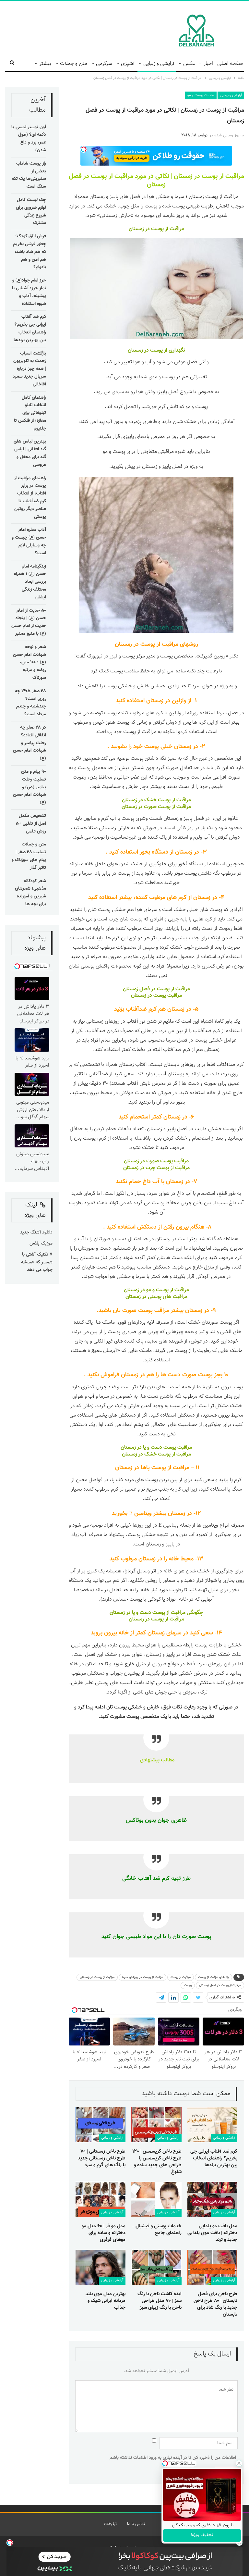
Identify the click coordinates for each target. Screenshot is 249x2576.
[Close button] (239, 2463)
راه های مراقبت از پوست (213, 1977)
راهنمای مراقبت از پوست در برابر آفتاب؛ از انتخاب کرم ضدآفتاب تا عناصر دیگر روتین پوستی (30, 498)
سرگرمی (104, 64)
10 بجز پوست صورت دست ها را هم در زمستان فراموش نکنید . (156, 1375)
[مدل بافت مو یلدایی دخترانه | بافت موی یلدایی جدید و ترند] (212, 2199)
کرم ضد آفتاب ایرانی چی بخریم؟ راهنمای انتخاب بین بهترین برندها (30, 328)
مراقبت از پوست (181, 1977)
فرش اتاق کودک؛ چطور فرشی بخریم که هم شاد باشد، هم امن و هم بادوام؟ (30, 252)
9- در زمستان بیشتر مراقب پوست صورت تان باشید (157, 1311)
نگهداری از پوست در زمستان (156, 350)
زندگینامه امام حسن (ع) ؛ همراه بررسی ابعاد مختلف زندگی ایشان (30, 582)
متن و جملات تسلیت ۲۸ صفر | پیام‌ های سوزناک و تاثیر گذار (29, 856)
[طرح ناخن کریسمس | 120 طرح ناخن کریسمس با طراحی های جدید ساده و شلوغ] (156, 2125)
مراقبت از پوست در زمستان (209, 176)
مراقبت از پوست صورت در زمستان (156, 807)
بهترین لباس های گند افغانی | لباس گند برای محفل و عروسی (30, 453)
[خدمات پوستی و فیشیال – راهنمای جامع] (156, 2199)
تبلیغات (110, 2524)
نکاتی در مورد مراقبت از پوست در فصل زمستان (119, 181)
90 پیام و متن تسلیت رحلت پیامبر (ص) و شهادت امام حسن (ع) (30, 787)
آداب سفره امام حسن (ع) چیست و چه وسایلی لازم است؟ (29, 541)
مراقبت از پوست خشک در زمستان (156, 800)
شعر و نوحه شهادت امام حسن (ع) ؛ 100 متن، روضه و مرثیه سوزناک (30, 663)
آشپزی (128, 64)
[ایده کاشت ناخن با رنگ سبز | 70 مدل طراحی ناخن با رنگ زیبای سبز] (156, 2267)
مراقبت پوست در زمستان (156, 996)
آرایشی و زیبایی (159, 64)
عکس (189, 64)
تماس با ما (136, 2524)
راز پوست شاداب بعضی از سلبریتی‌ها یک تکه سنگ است (29, 175)
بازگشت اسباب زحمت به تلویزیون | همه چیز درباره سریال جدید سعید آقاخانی (29, 369)
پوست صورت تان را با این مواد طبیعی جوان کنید (156, 1937)
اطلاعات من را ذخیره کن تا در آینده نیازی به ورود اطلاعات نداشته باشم (173, 2458)
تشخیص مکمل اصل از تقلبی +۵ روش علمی (31, 824)
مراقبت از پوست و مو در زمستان (156, 1290)
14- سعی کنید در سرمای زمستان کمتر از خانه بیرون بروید (156, 1633)
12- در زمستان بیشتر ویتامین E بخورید (156, 1514)
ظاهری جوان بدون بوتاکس (156, 1820)
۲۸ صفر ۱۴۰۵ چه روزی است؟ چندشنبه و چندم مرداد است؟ (30, 703)
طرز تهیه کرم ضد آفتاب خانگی (156, 1878)
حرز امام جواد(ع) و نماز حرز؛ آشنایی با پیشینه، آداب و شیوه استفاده (29, 292)
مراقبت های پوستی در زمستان (156, 1297)
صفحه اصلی (230, 64)
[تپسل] (10, 2543)
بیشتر (45, 64)
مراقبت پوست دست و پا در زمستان (156, 1448)
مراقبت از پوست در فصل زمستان (156, 989)
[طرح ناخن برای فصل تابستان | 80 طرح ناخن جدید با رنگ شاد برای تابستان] (212, 2267)
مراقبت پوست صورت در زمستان (156, 1161)
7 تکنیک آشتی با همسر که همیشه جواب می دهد (37, 1262)
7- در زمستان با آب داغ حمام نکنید (156, 1182)
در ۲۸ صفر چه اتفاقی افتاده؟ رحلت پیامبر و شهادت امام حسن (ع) (30, 743)
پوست (188, 1985)
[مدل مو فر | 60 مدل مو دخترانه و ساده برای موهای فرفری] (101, 2199)
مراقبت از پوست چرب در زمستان (156, 1168)
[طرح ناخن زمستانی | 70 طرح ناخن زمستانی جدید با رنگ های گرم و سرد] (101, 2125)
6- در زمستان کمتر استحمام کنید (156, 1117)
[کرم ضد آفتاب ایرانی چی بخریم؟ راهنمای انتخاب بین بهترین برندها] (212, 2125)
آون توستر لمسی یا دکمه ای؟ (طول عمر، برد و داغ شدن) (29, 139)
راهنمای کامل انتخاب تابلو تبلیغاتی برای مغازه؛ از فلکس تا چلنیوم (30, 413)
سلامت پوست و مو (201, 95)
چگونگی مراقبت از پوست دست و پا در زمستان (156, 1613)
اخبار (208, 64)
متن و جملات (74, 64)
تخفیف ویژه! (202, 2535)
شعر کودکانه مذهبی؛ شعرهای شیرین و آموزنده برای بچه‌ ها (30, 893)
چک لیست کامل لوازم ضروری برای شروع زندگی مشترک (31, 212)
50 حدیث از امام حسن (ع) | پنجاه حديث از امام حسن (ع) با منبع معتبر (29, 622)
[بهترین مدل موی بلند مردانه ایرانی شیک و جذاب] (101, 2267)
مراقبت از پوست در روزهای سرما (142, 1977)
